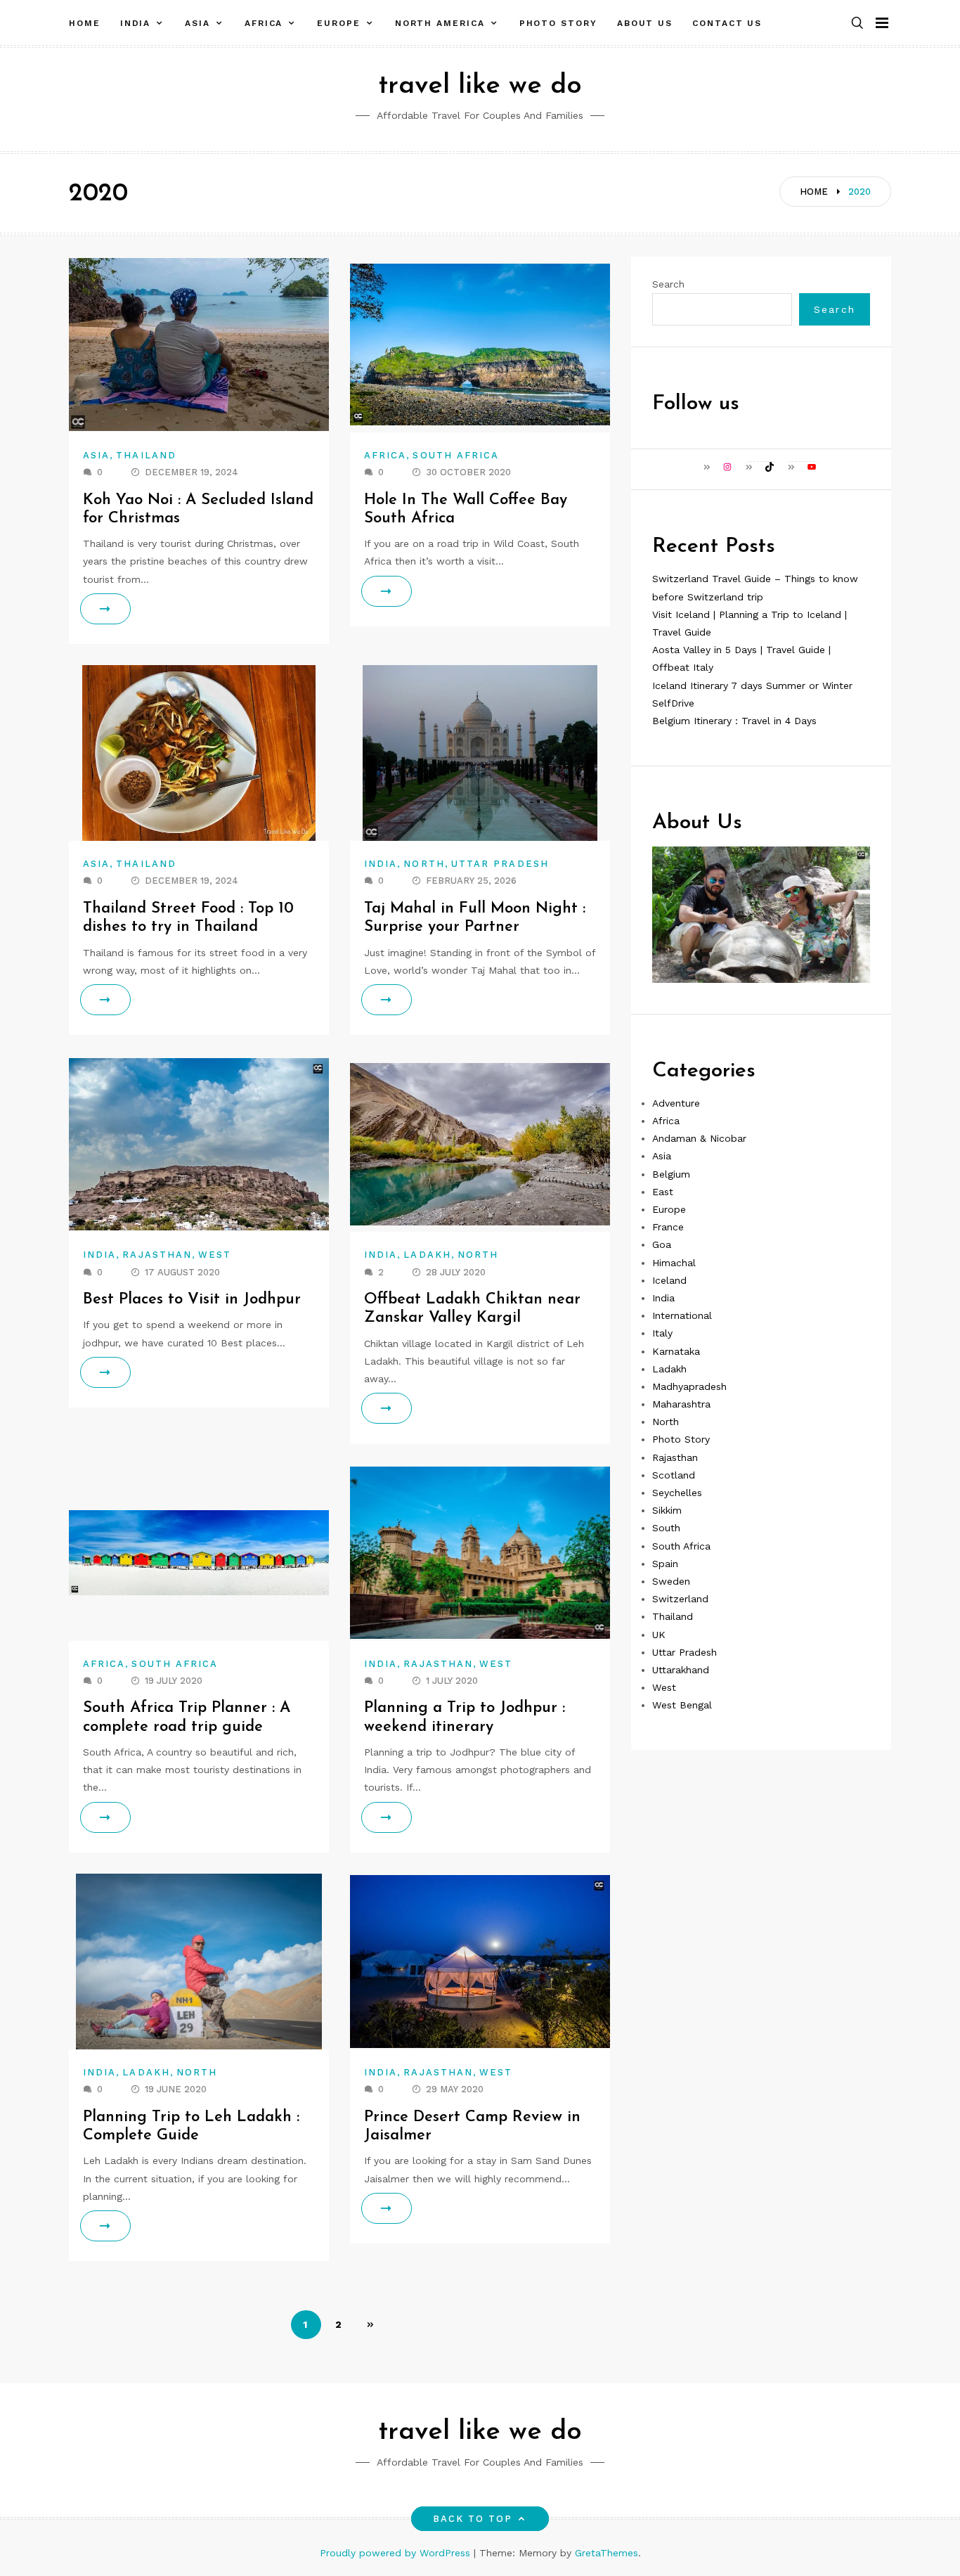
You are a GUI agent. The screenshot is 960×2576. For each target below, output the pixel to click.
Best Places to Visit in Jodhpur (192, 1300)
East (663, 1192)
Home (85, 23)
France (668, 1227)
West (215, 1255)
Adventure (676, 1103)
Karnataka (676, 1351)
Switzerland (680, 1599)
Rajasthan (157, 1255)
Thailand (146, 455)
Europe (339, 23)
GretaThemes (607, 2553)
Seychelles (677, 1493)
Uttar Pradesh (500, 864)
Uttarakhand (681, 1670)
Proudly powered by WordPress (397, 2553)
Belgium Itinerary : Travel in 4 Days (734, 721)
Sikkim (667, 1510)
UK (659, 1634)
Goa (662, 1244)
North (424, 864)
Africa (264, 23)
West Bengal (682, 1705)
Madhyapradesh (689, 1386)
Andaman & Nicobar (699, 1138)
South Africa (456, 455)
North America (440, 23)
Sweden (671, 1581)
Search (668, 284)
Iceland (669, 1280)
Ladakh (427, 1255)
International (682, 1315)
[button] (857, 24)
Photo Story (558, 23)
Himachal (674, 1262)
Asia (197, 23)
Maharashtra (681, 1404)
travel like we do (480, 86)
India (136, 23)
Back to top (473, 2519)
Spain (665, 1564)
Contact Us (727, 23)
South (666, 1528)
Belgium (671, 1173)
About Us (645, 23)
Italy (662, 1333)
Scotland (674, 1475)
